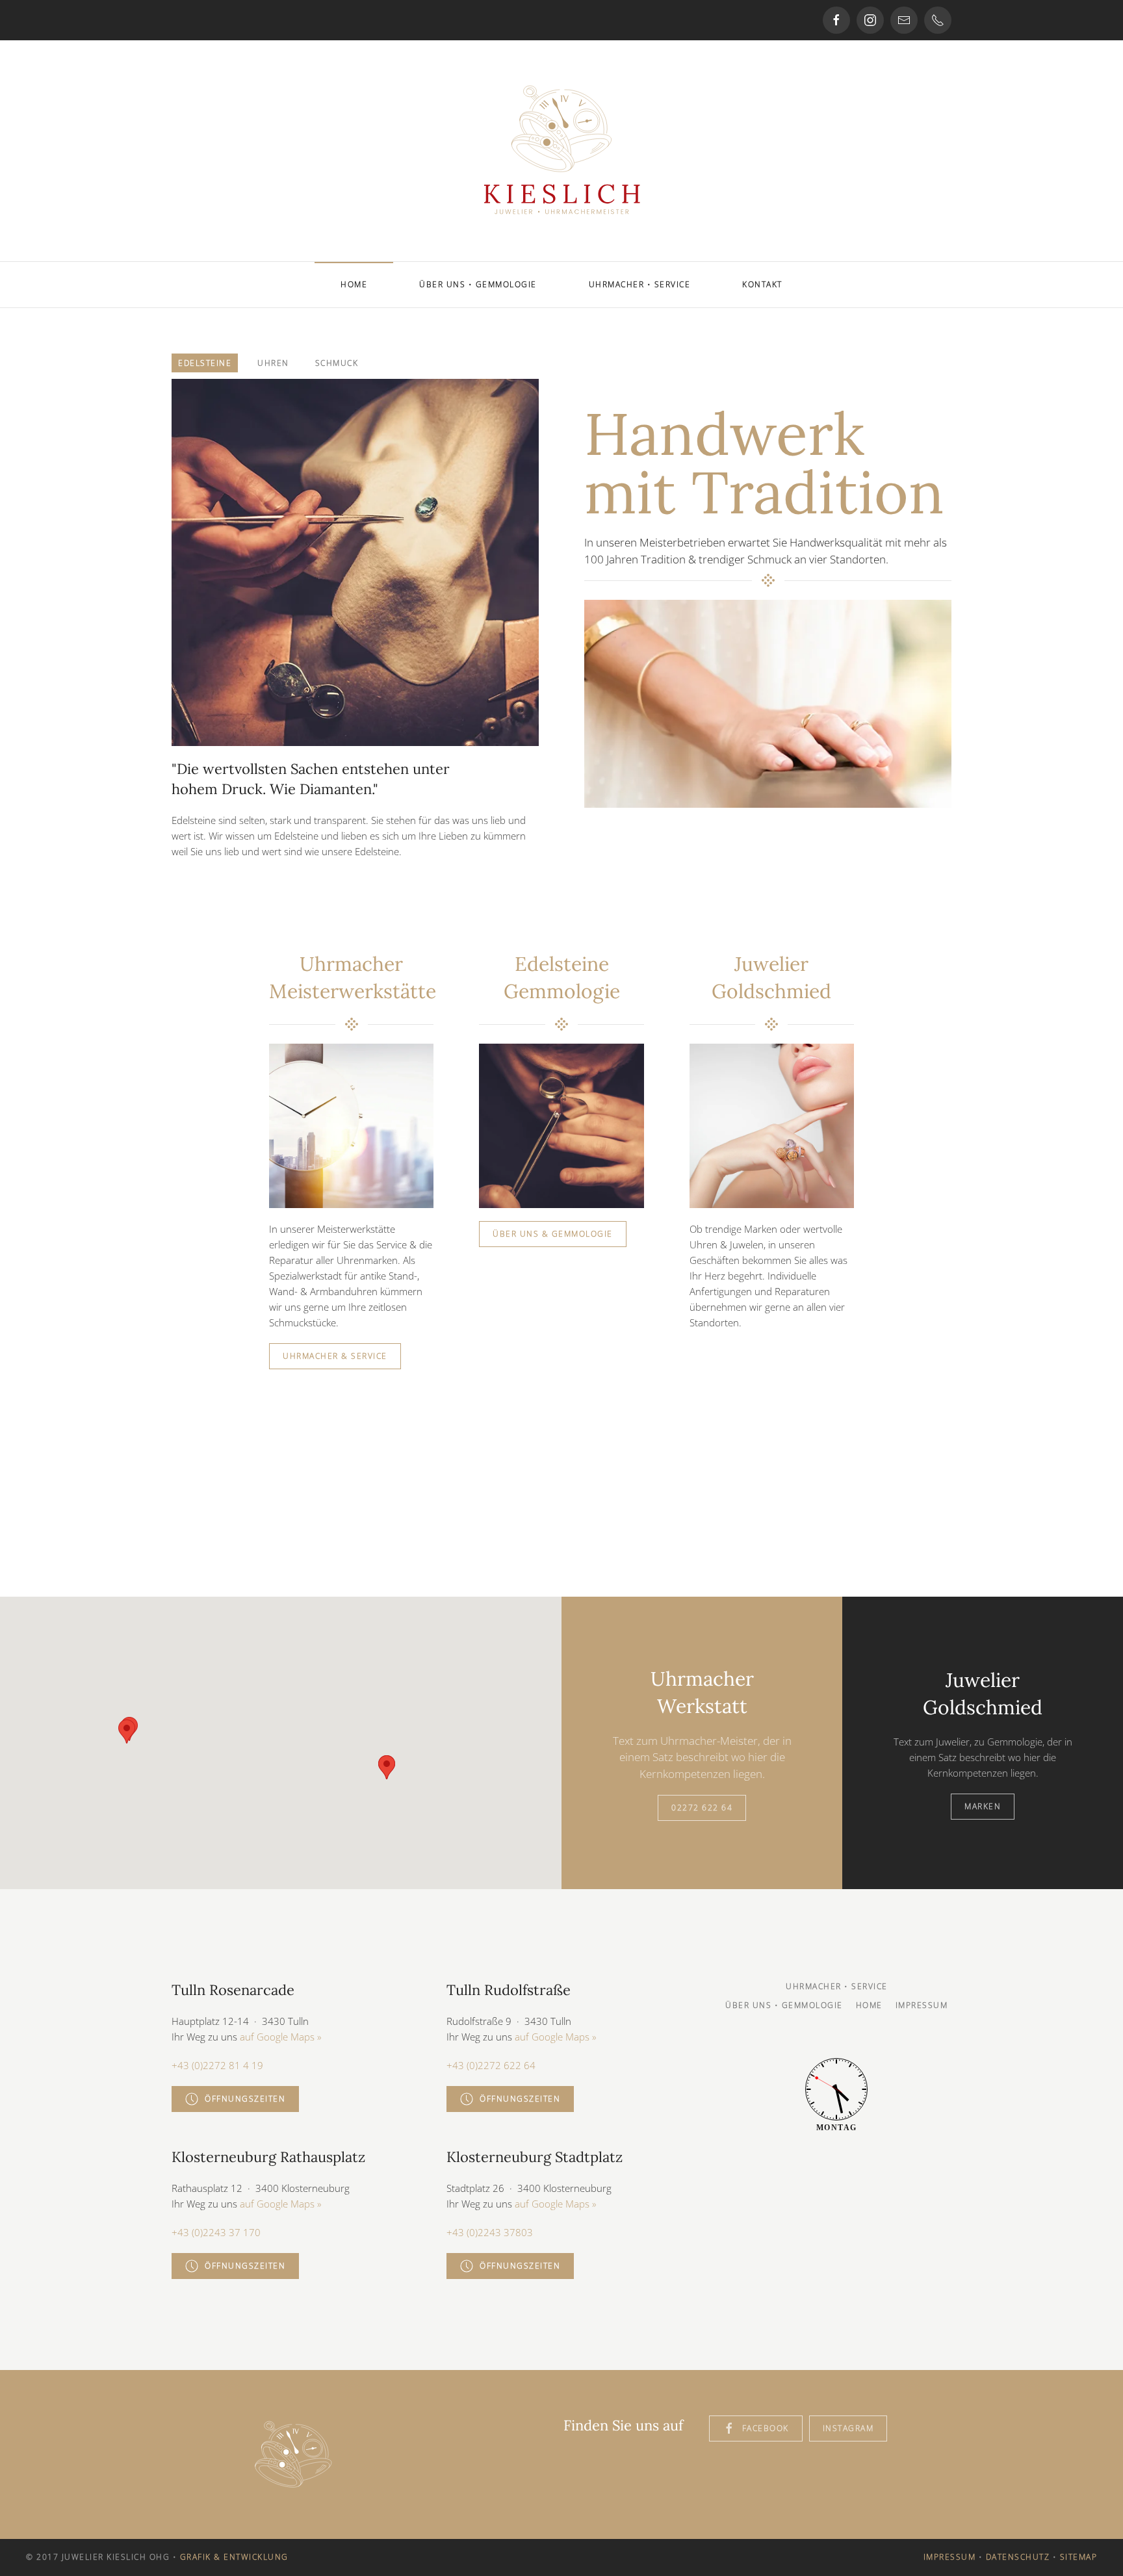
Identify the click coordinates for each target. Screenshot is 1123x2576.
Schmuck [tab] (337, 363)
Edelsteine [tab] (205, 363)
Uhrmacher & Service (335, 1356)
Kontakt (762, 284)
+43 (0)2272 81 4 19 (217, 2065)
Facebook (766, 2428)
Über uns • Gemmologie (478, 284)
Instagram (848, 2428)
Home (354, 284)
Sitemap (1079, 2557)
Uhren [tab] (273, 363)
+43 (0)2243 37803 (490, 2232)
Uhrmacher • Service (640, 284)
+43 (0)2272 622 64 (491, 2065)
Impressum (922, 2005)
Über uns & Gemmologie (553, 1234)
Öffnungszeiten (245, 2099)
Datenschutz (1018, 2557)
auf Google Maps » (281, 2037)
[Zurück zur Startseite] (561, 151)
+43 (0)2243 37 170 (216, 2232)
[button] (127, 1732)
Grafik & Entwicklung (234, 2557)
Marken (983, 1806)
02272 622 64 (702, 1808)
